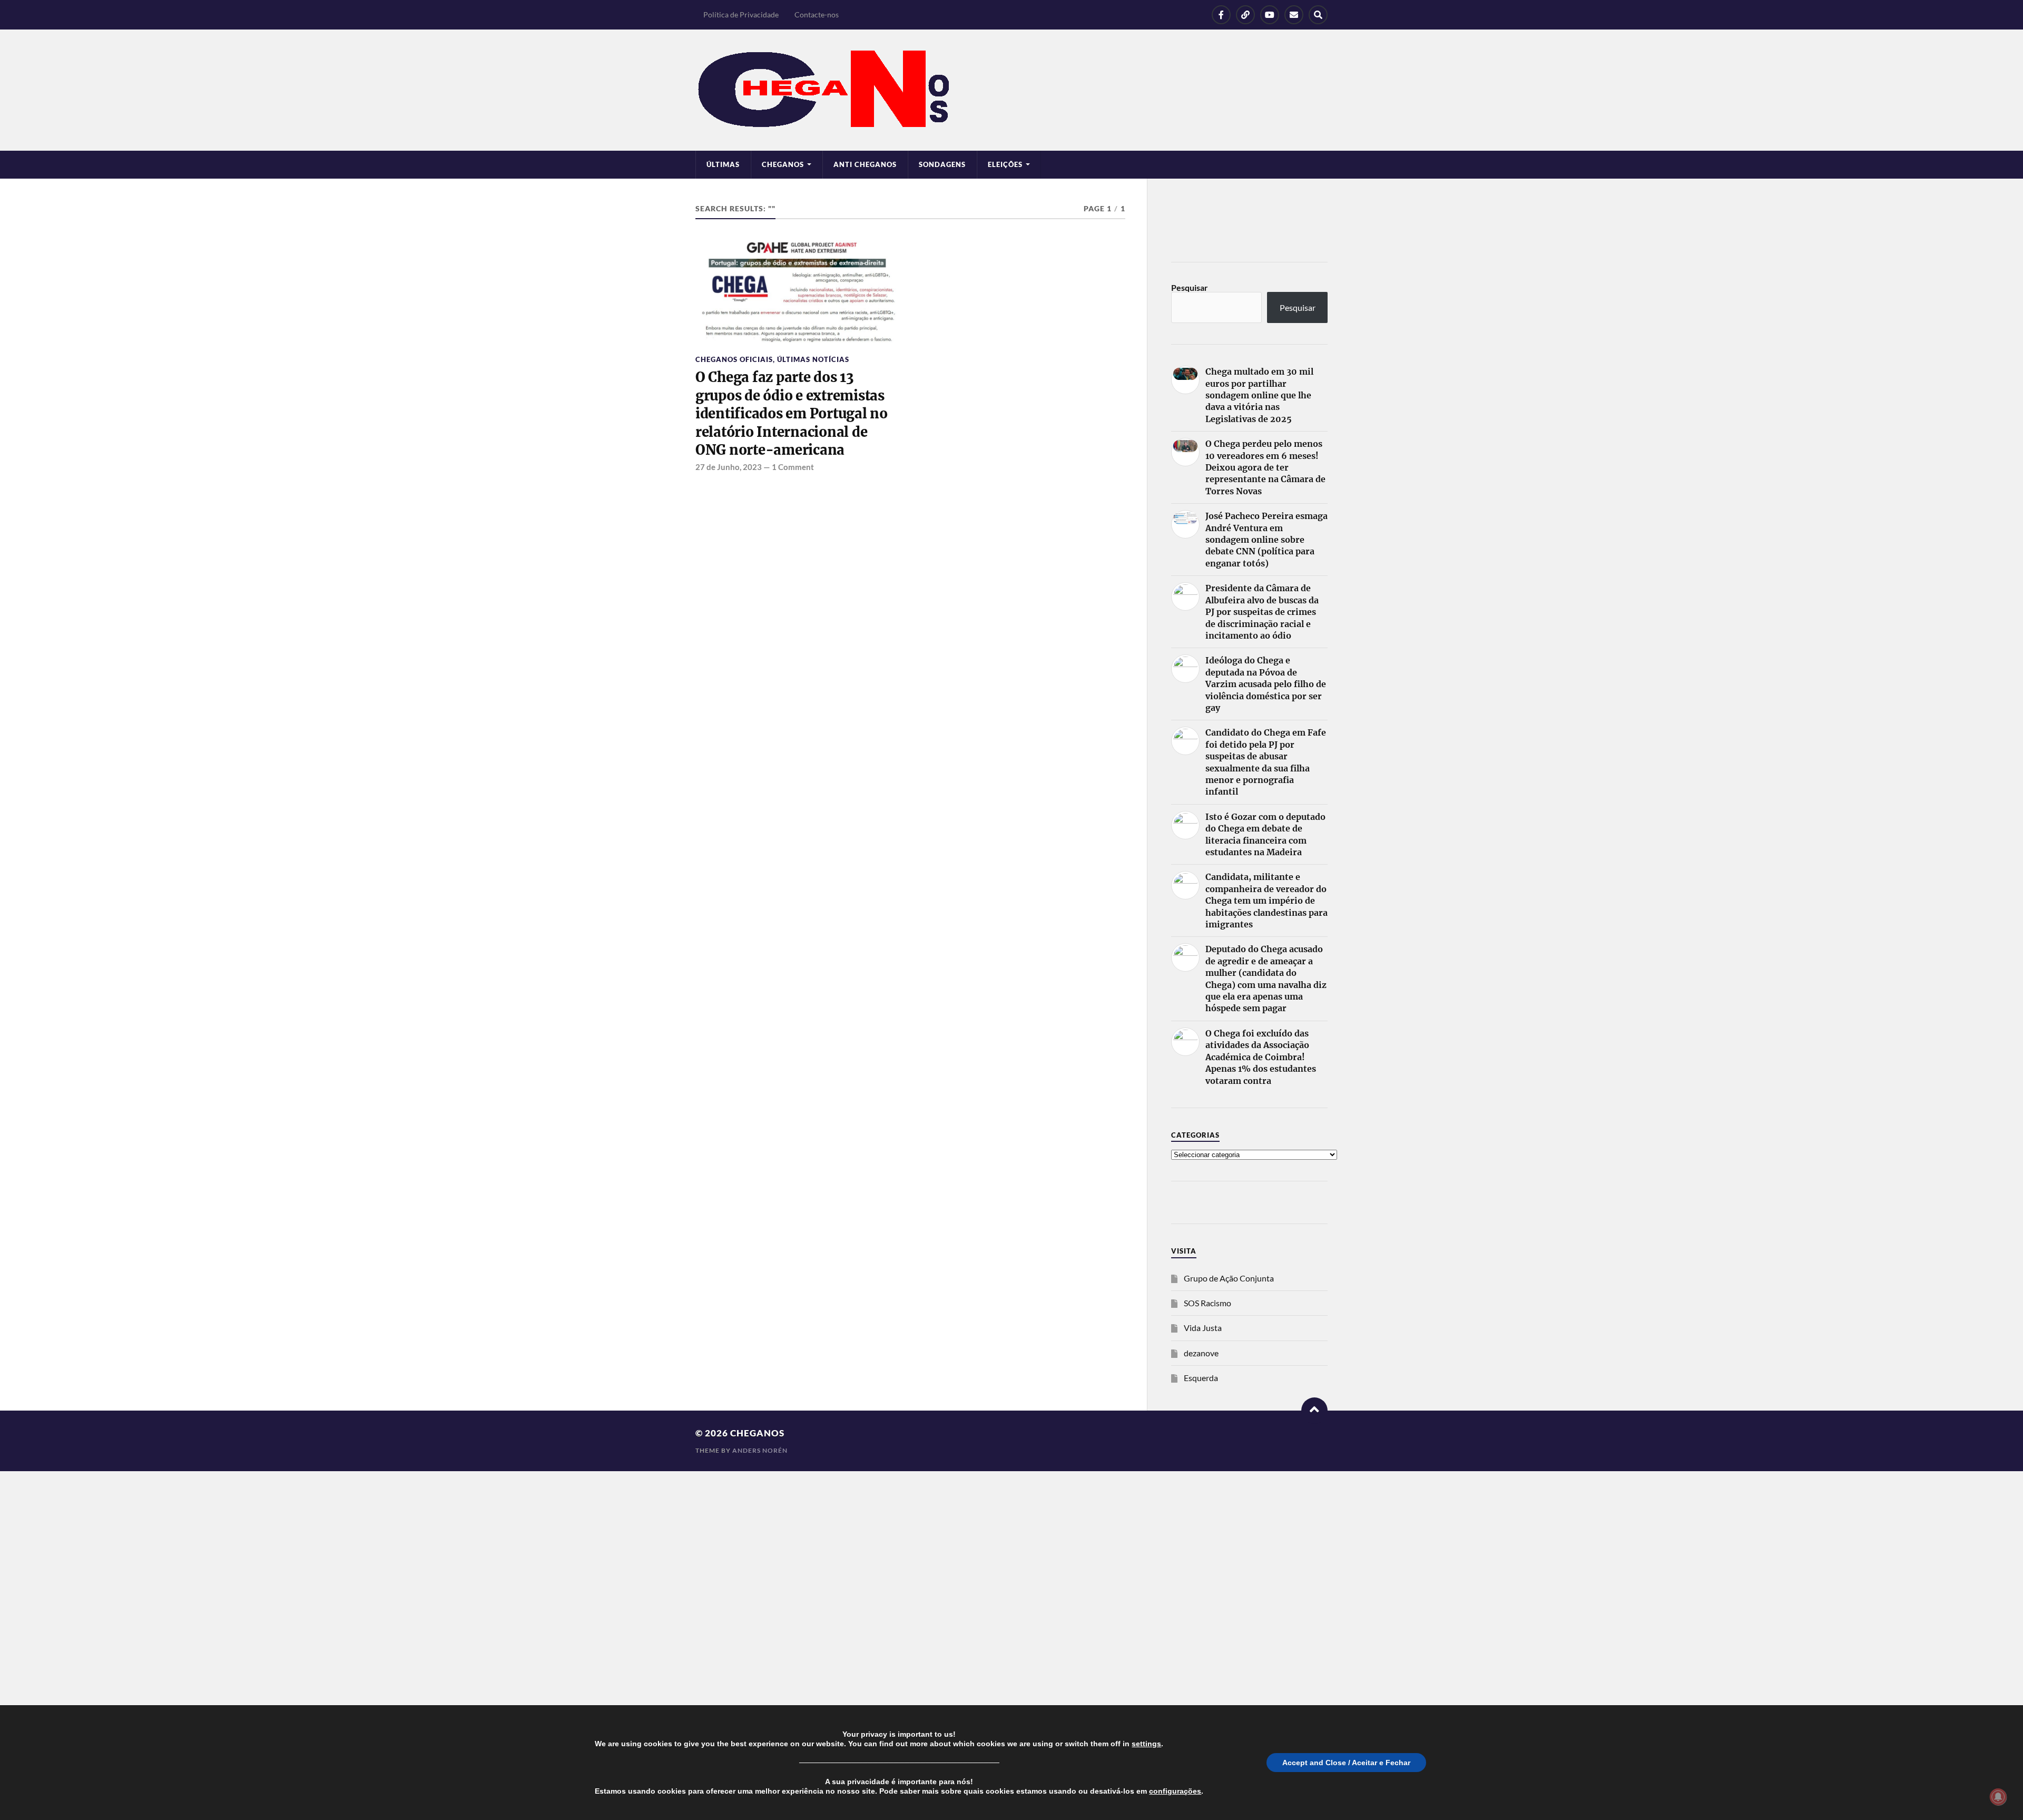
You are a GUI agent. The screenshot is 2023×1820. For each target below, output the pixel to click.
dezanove (1201, 1353)
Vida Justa (1203, 1328)
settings (1146, 1744)
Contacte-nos (817, 14)
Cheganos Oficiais (734, 359)
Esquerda (1201, 1378)
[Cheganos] (1011, 90)
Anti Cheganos (865, 164)
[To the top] (1314, 1411)
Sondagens (942, 164)
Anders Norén (760, 1450)
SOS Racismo (1207, 1303)
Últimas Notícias (813, 359)
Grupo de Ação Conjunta (1229, 1278)
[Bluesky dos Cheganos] (1245, 15)
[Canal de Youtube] (1270, 15)
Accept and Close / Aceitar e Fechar (1346, 1763)
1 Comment (793, 467)
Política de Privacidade (741, 14)
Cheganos (757, 1433)
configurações (1175, 1791)
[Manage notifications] (1998, 1797)
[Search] (1318, 15)
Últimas (723, 164)
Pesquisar (1190, 287)
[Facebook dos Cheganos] (1221, 15)
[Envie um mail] (1294, 15)
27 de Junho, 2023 (729, 467)
